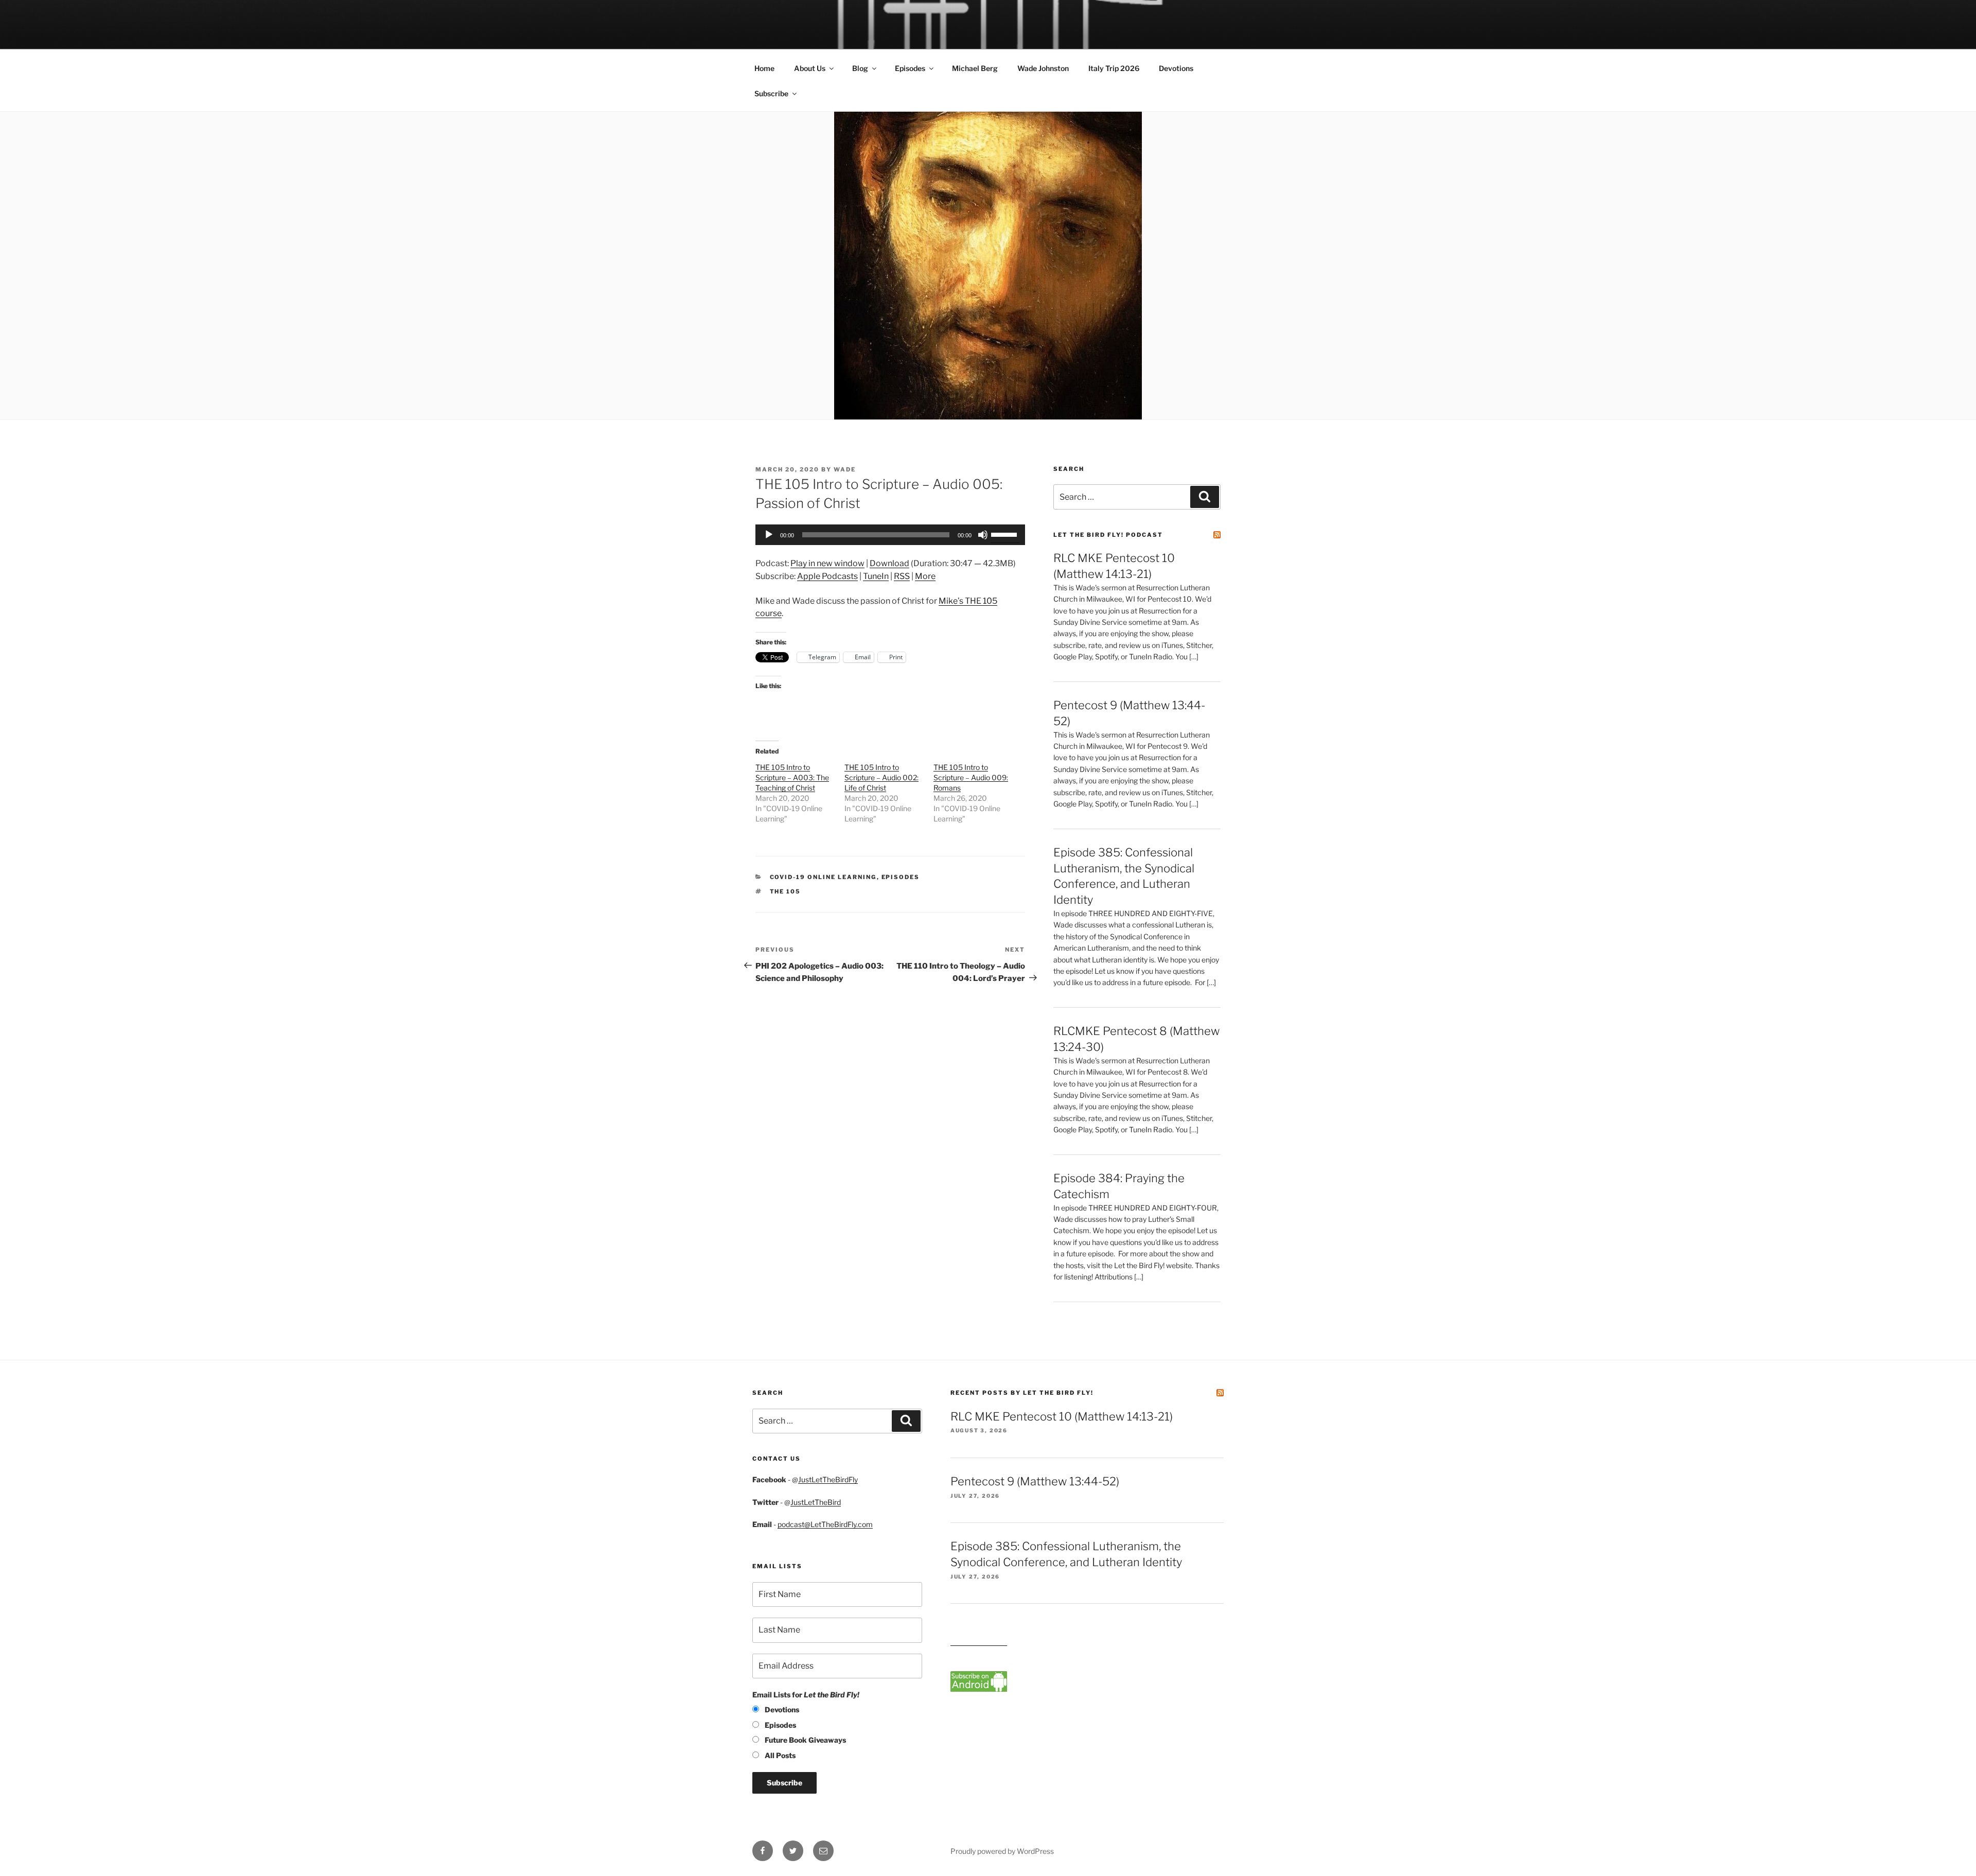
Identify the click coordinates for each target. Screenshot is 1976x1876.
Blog (860, 68)
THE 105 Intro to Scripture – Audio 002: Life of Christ (881, 777)
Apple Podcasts (827, 576)
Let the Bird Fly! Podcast (1108, 535)
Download (889, 563)
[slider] (1005, 534)
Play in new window (827, 563)
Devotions (1176, 68)
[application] (890, 535)
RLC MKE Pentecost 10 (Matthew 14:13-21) (1062, 1416)
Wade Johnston (1043, 68)
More (925, 576)
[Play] (769, 535)
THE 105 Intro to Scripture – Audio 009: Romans (971, 777)
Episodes (910, 68)
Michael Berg (975, 68)
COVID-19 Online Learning (823, 877)
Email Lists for (806, 1695)
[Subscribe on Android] (979, 1689)
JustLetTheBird (816, 1502)
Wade (845, 469)
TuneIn (876, 576)
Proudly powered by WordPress (1002, 1851)
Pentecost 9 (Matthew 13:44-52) (1035, 1481)
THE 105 (786, 891)
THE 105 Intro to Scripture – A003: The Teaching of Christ (792, 777)
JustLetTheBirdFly (828, 1479)
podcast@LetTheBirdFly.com (825, 1524)
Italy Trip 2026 (1114, 68)
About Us (810, 68)
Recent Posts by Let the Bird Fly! (1022, 1393)
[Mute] (983, 535)
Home (764, 68)
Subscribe (771, 93)
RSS (902, 576)
